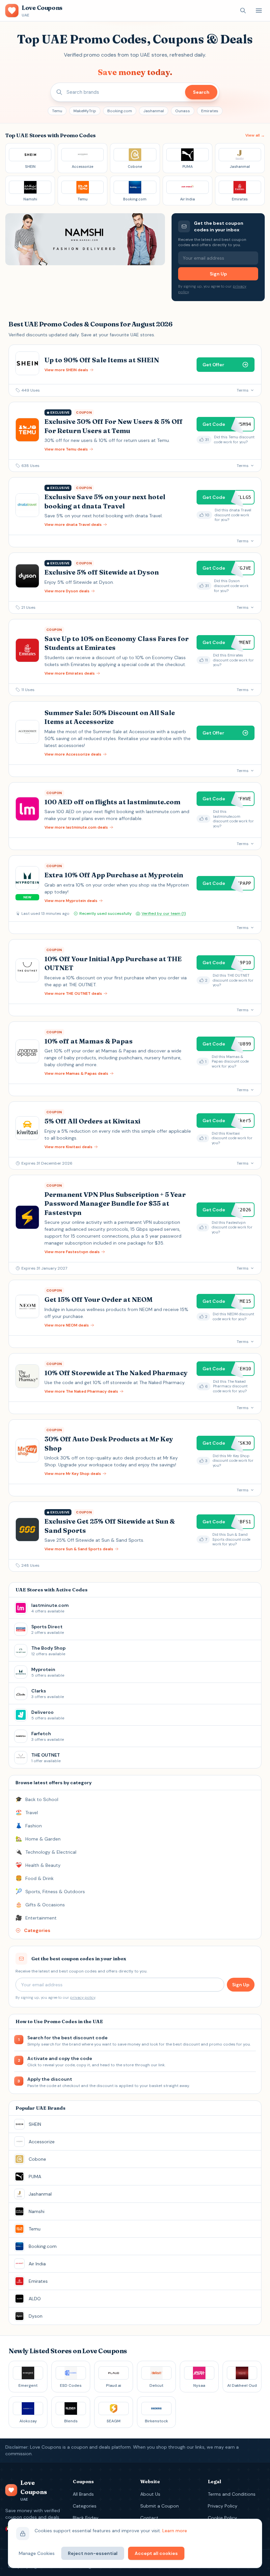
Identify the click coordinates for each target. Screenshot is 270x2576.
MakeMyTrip (85, 111)
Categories (85, 2506)
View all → (255, 135)
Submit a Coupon (160, 2506)
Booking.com (120, 111)
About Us (150, 2494)
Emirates (210, 111)
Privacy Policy (223, 2506)
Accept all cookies (156, 2553)
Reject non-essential (93, 2553)
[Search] (243, 11)
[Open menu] (259, 11)
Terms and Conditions (232, 2494)
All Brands (83, 2494)
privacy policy (83, 1997)
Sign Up (218, 274)
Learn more (175, 2531)
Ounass (183, 111)
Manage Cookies (37, 2553)
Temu (57, 111)
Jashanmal (154, 111)
